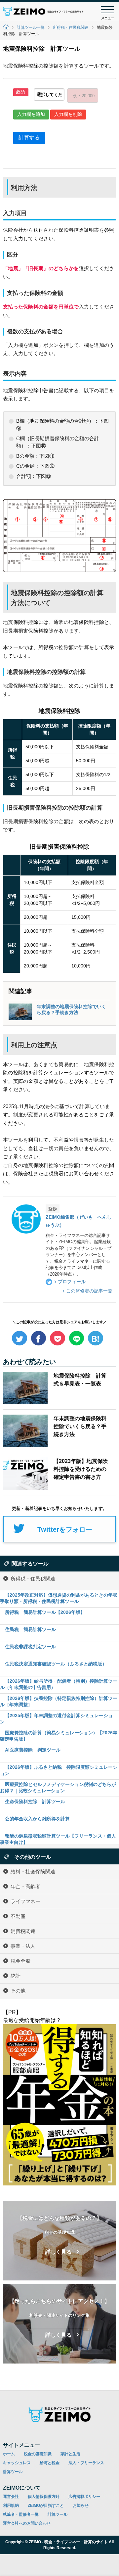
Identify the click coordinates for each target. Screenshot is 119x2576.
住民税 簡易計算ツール (30, 1629)
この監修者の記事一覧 (89, 1291)
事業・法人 (23, 1946)
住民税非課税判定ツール (30, 1647)
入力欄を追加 (31, 114)
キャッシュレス (17, 2463)
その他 (18, 1990)
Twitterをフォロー (65, 1529)
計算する (29, 138)
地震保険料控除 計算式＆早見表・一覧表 (80, 1380)
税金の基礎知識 (38, 2454)
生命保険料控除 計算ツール (35, 1802)
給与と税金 (50, 2463)
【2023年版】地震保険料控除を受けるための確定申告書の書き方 (81, 1469)
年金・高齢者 (25, 1886)
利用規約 (11, 2506)
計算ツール (13, 2472)
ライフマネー (25, 1901)
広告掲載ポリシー (84, 2497)
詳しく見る (59, 2252)
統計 (16, 1975)
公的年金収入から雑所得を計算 (37, 1819)
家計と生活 (70, 2454)
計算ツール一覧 (31, 27)
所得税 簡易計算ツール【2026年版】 (45, 1612)
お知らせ (81, 2506)
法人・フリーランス (86, 2463)
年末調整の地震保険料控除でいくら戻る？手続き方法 (71, 1009)
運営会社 (11, 2497)
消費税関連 (23, 1931)
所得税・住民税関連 (71, 27)
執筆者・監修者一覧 (21, 2514)
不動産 (18, 1916)
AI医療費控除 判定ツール (33, 1750)
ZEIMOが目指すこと (46, 2506)
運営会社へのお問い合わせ (27, 2523)
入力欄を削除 (68, 114)
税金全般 (20, 1961)
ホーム (9, 2454)
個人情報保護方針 (44, 2497)
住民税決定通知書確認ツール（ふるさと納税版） (56, 1664)
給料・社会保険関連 (33, 1871)
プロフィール (72, 1282)
